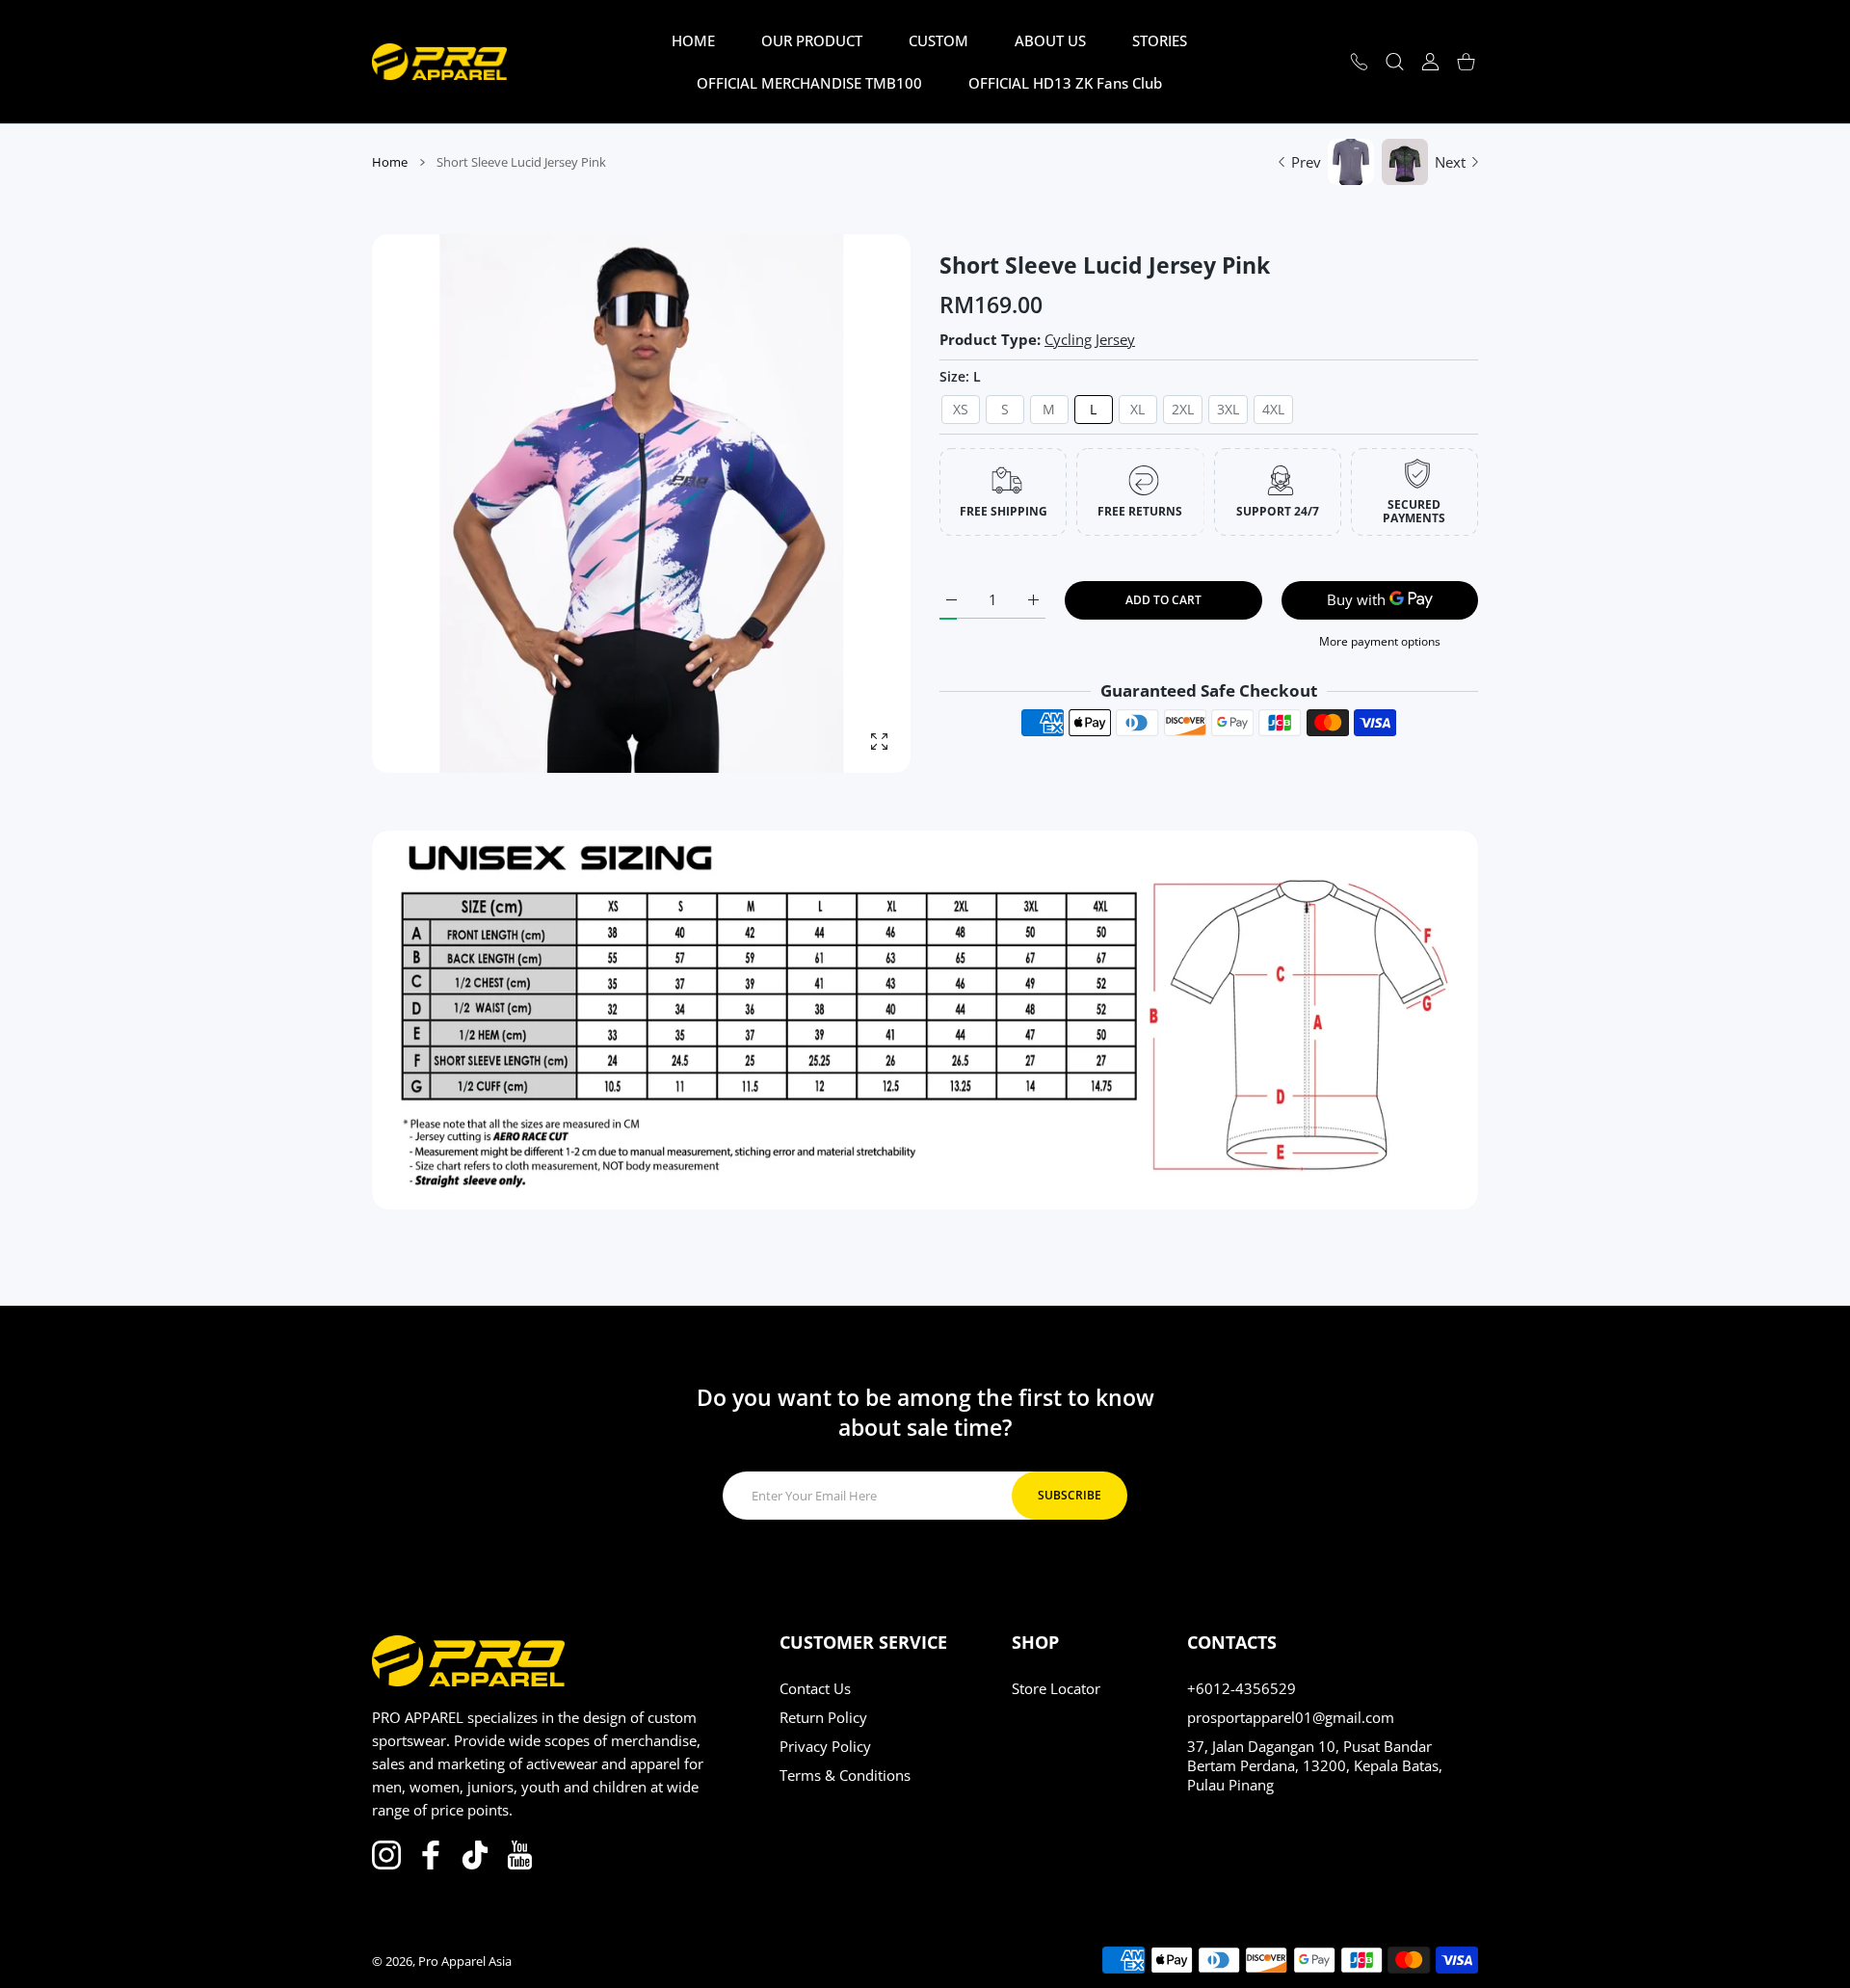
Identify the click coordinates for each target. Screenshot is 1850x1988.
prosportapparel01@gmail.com (1291, 1717)
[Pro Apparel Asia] (439, 61)
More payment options (1380, 641)
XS (961, 409)
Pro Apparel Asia (465, 1961)
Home (390, 162)
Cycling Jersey (1090, 339)
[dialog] (1395, 62)
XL (1137, 409)
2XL (1183, 409)
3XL (1228, 409)
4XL (1273, 409)
